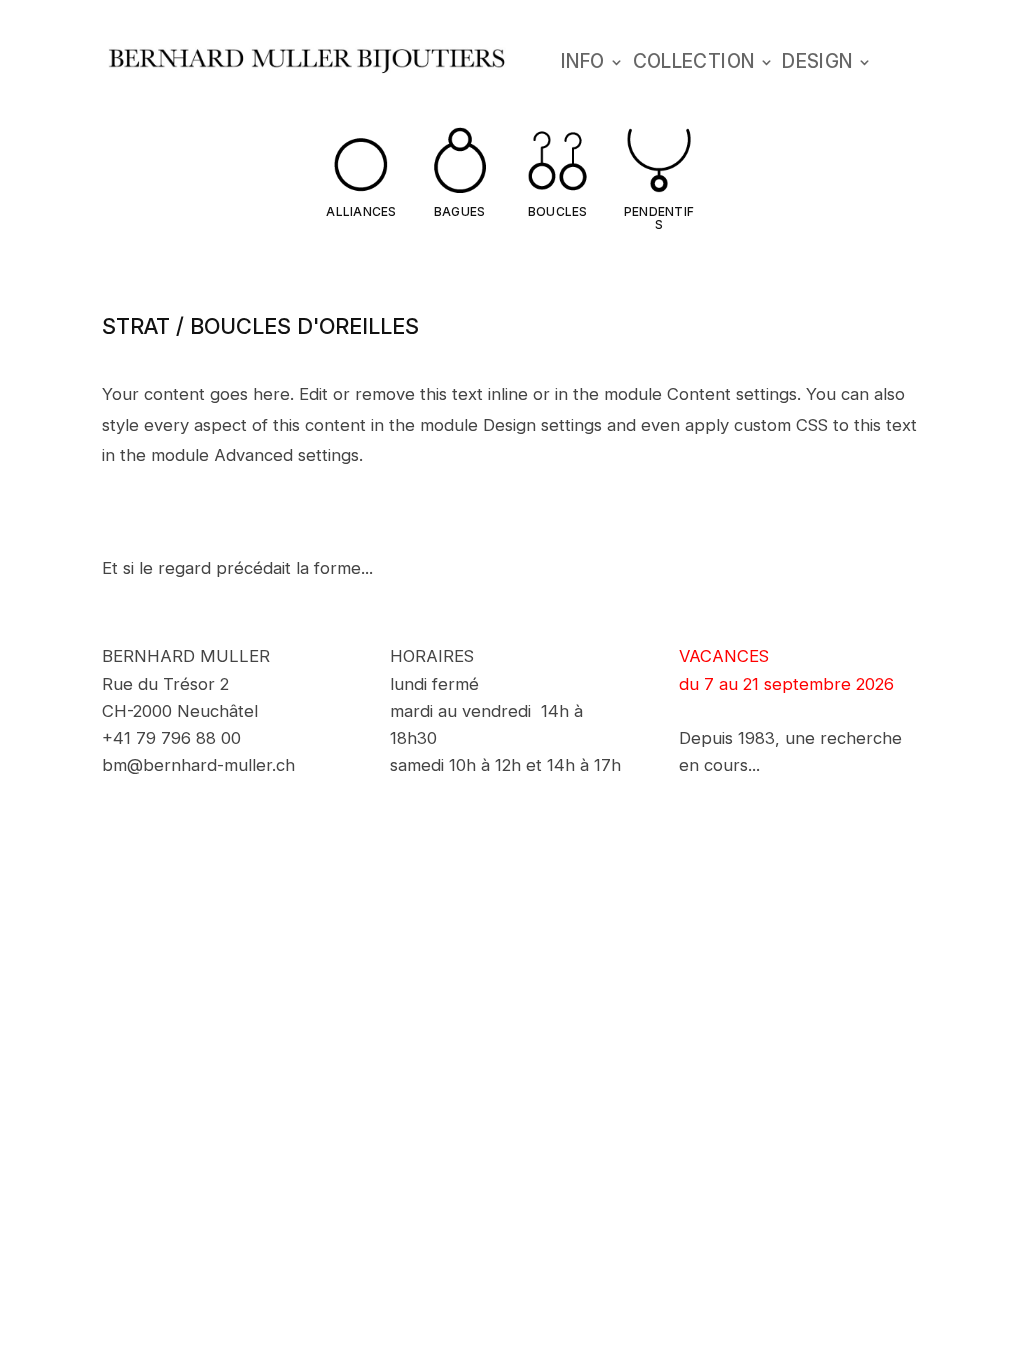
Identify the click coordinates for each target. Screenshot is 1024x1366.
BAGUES (459, 211)
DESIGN (817, 64)
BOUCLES (558, 211)
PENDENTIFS (659, 218)
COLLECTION (694, 64)
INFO (583, 64)
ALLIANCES (361, 211)
